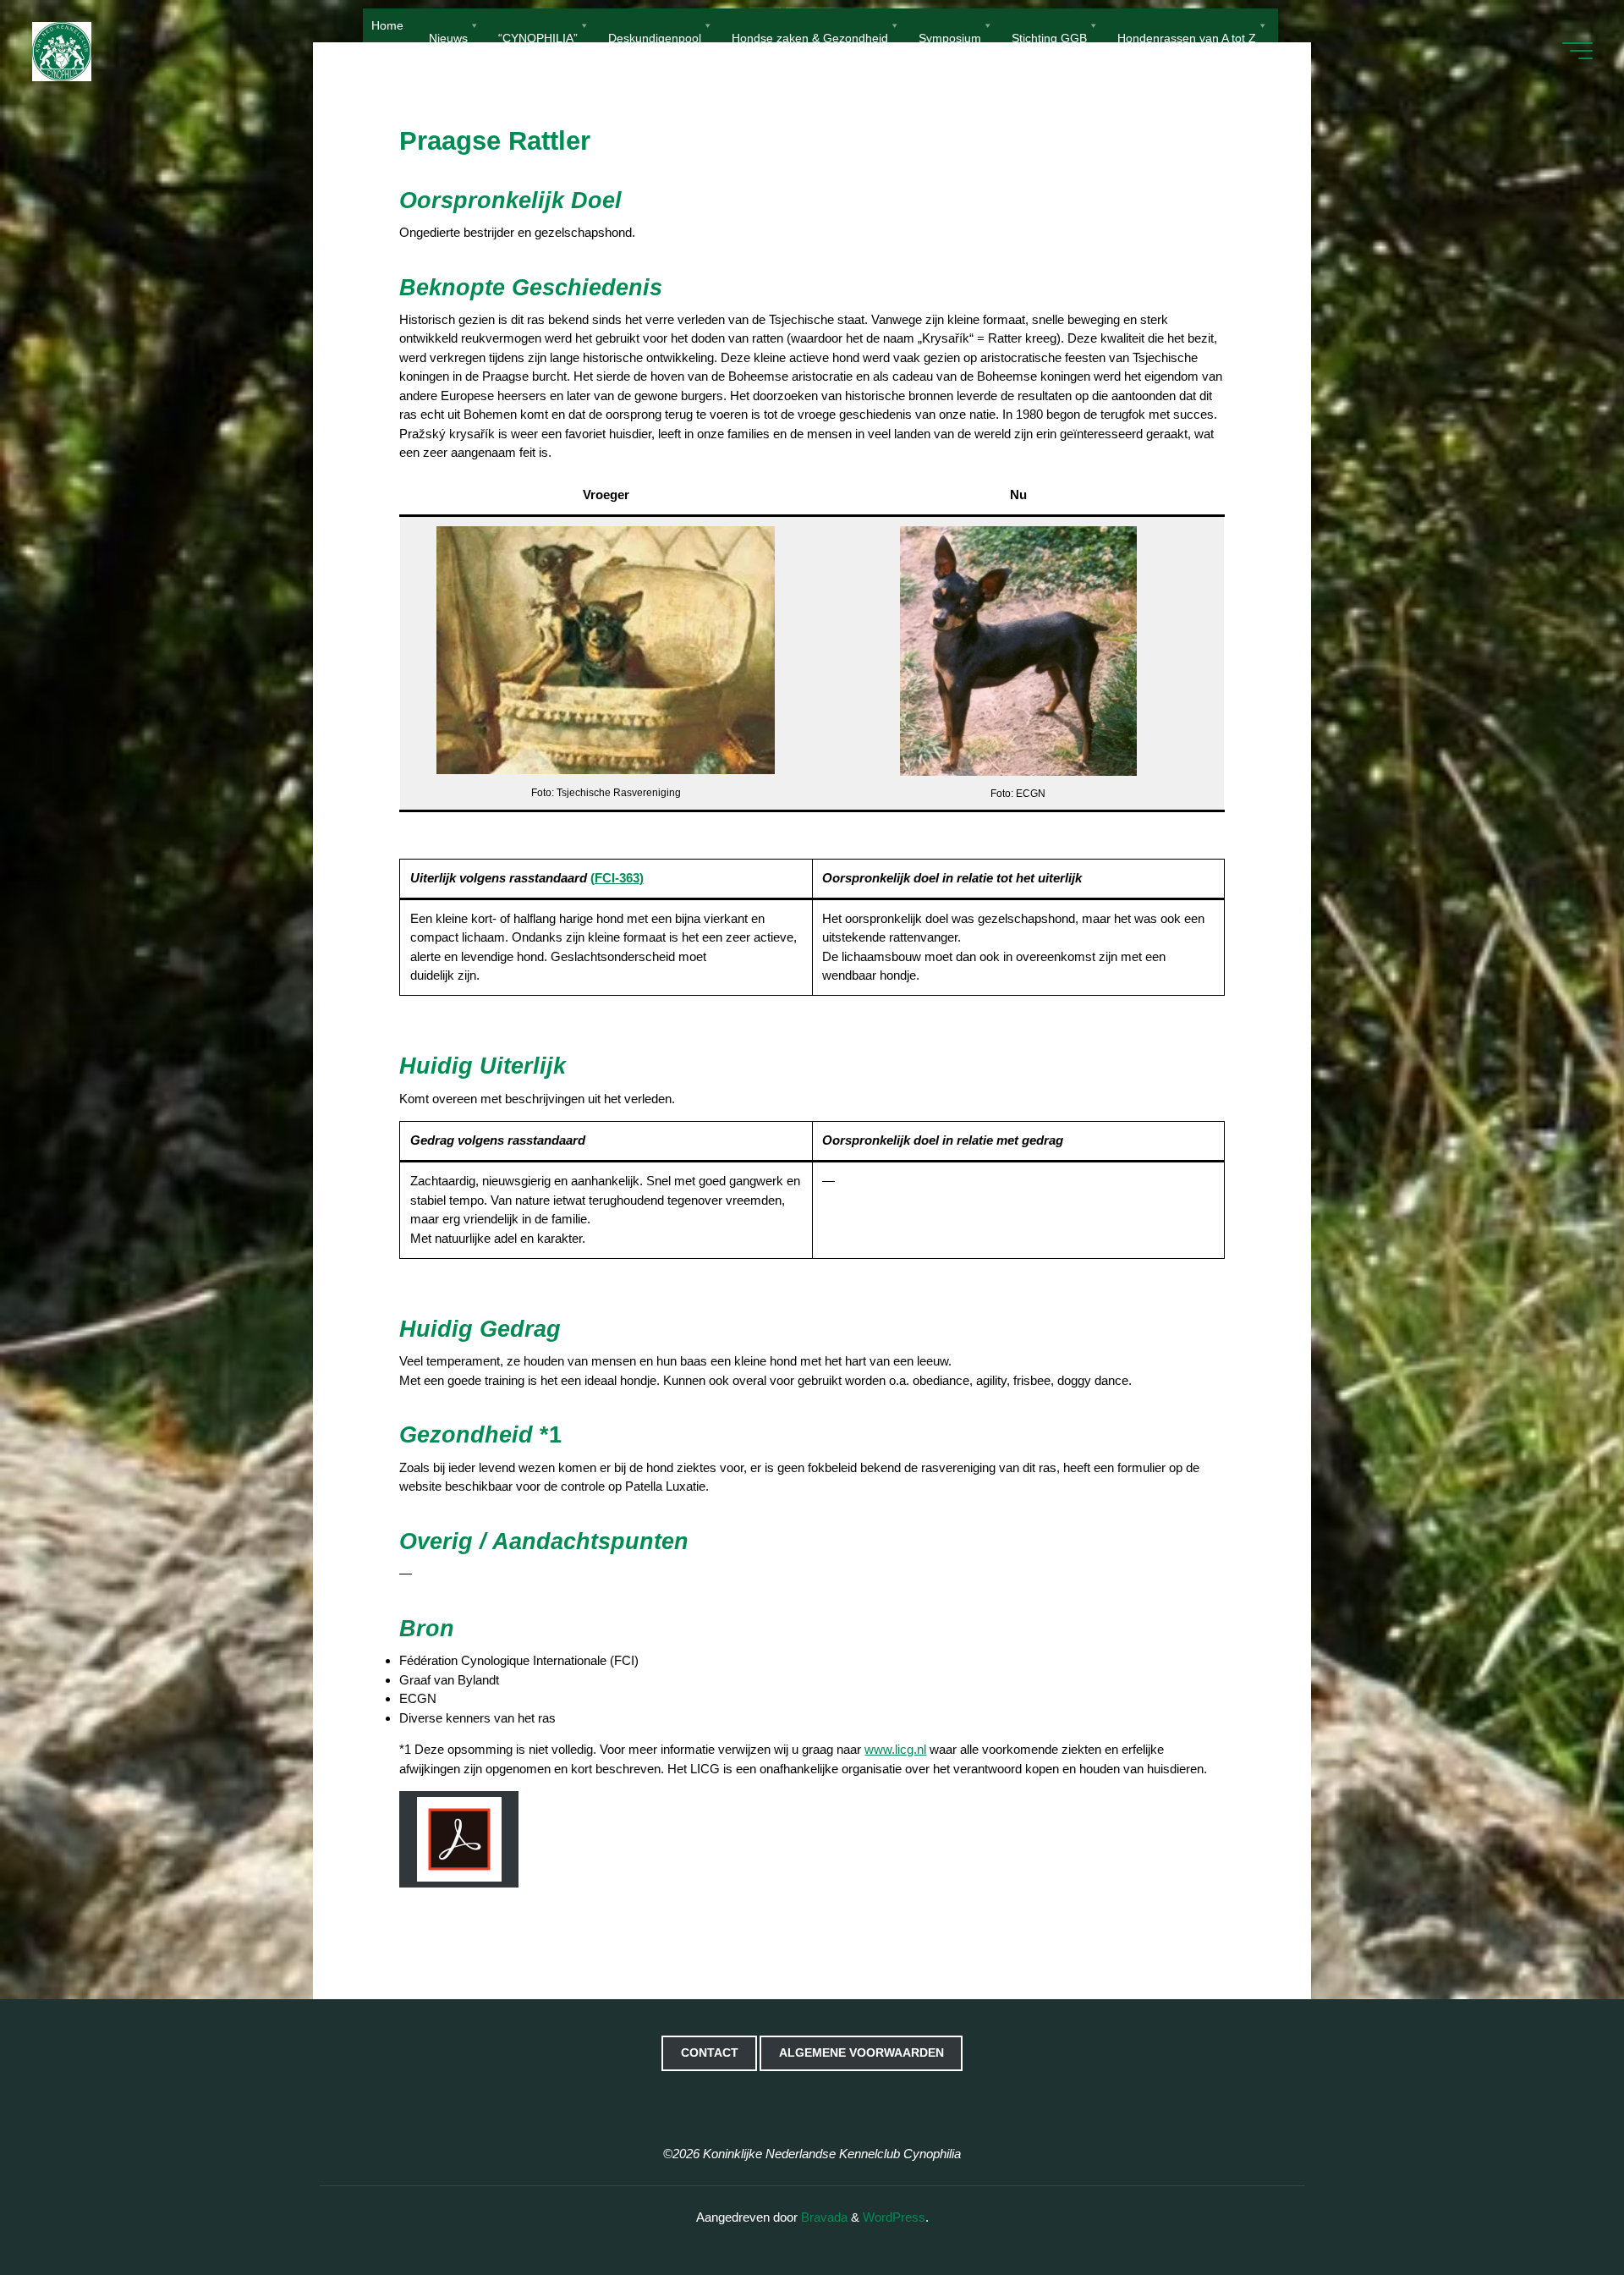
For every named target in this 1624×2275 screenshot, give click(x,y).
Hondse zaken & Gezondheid (810, 37)
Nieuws (448, 37)
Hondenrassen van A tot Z (1187, 37)
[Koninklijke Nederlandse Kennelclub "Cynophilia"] (62, 50)
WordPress (894, 2217)
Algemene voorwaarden (861, 2053)
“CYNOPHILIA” (538, 37)
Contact (710, 2053)
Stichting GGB (1049, 37)
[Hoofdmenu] (1577, 51)
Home (387, 25)
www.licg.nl (895, 1749)
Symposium (950, 37)
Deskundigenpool (655, 37)
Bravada (823, 2217)
